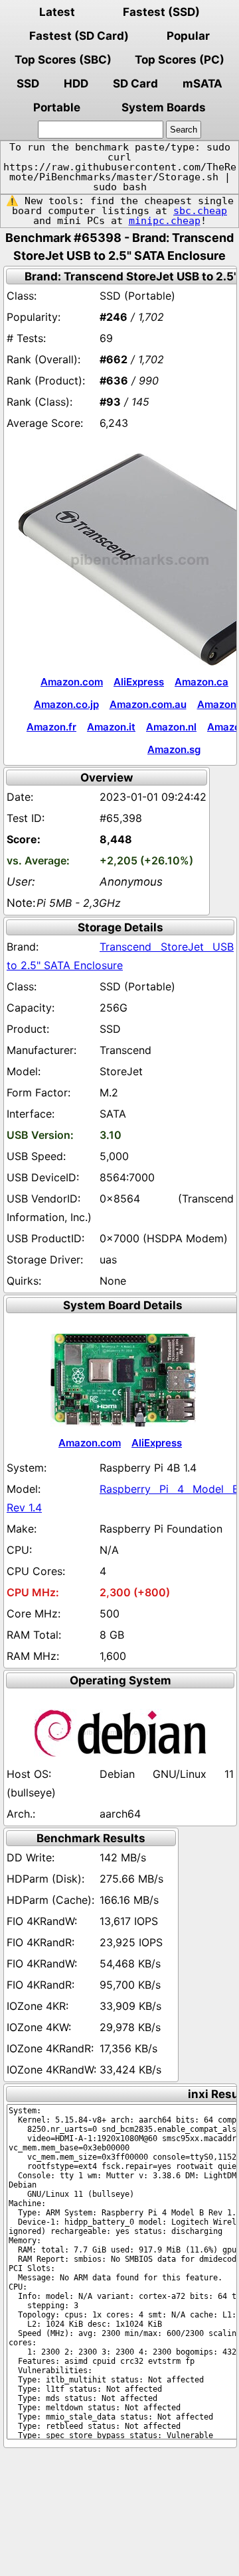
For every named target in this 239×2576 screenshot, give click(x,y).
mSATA (202, 84)
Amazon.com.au (148, 704)
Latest (57, 12)
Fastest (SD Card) (79, 36)
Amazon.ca (201, 682)
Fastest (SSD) (161, 12)
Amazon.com (72, 682)
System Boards (164, 107)
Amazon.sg (174, 749)
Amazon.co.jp (66, 704)
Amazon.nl (171, 727)
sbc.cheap (200, 211)
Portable (57, 107)
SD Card (135, 84)
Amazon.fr (51, 727)
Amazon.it (111, 727)
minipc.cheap (165, 221)
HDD (76, 84)
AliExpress (139, 682)
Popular (188, 36)
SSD (28, 84)
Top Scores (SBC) (63, 60)
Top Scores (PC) (180, 60)
